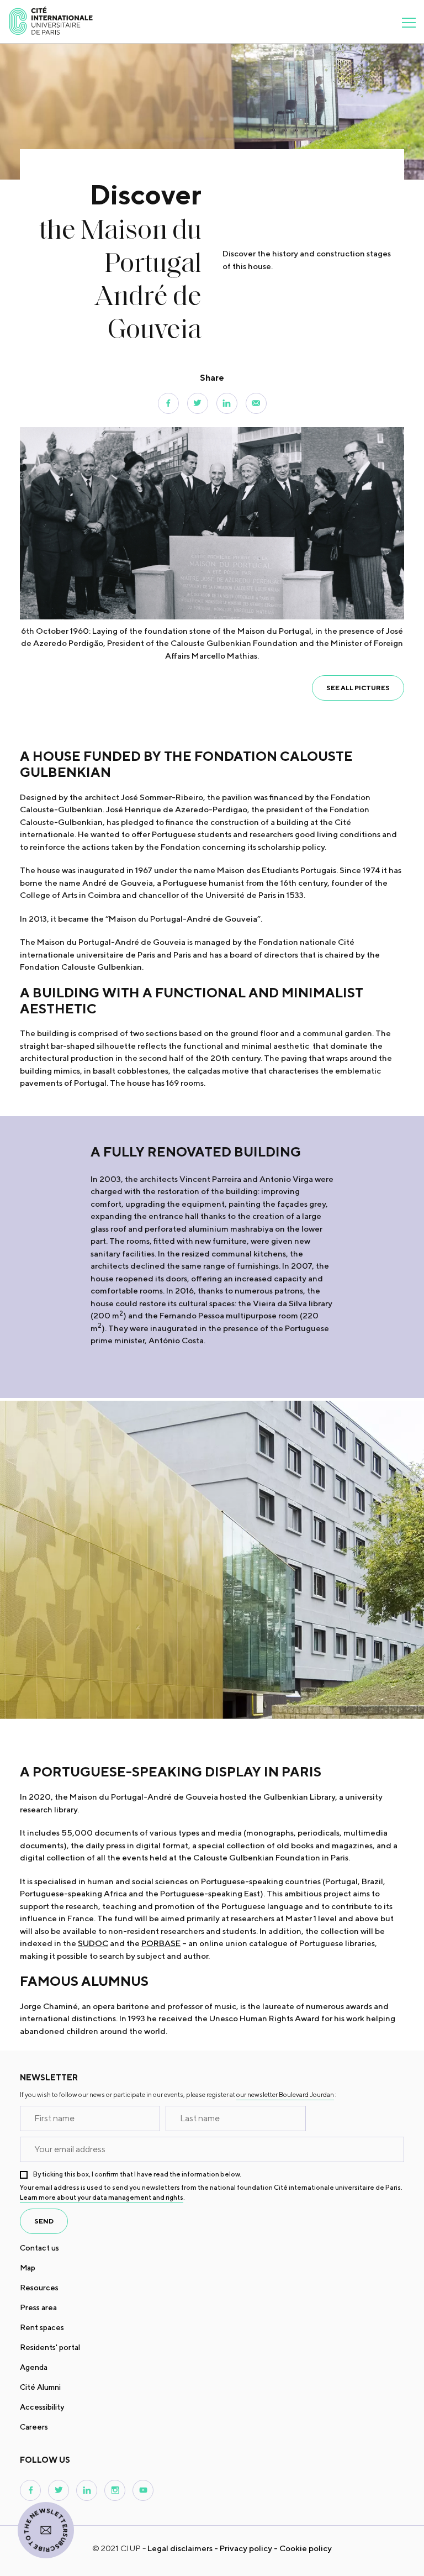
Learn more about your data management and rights (102, 2197)
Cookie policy (306, 2548)
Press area (38, 2307)
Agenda (34, 2367)
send (44, 2221)
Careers (34, 2427)
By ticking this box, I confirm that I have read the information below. (137, 2174)
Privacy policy (246, 2548)
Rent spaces (42, 2327)
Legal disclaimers (180, 2548)
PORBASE (161, 1943)
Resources (39, 2288)
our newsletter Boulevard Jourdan (285, 2094)
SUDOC (93, 1943)
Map (28, 2268)
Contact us (39, 2248)
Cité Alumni (40, 2387)
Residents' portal (50, 2347)
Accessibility (42, 2407)
